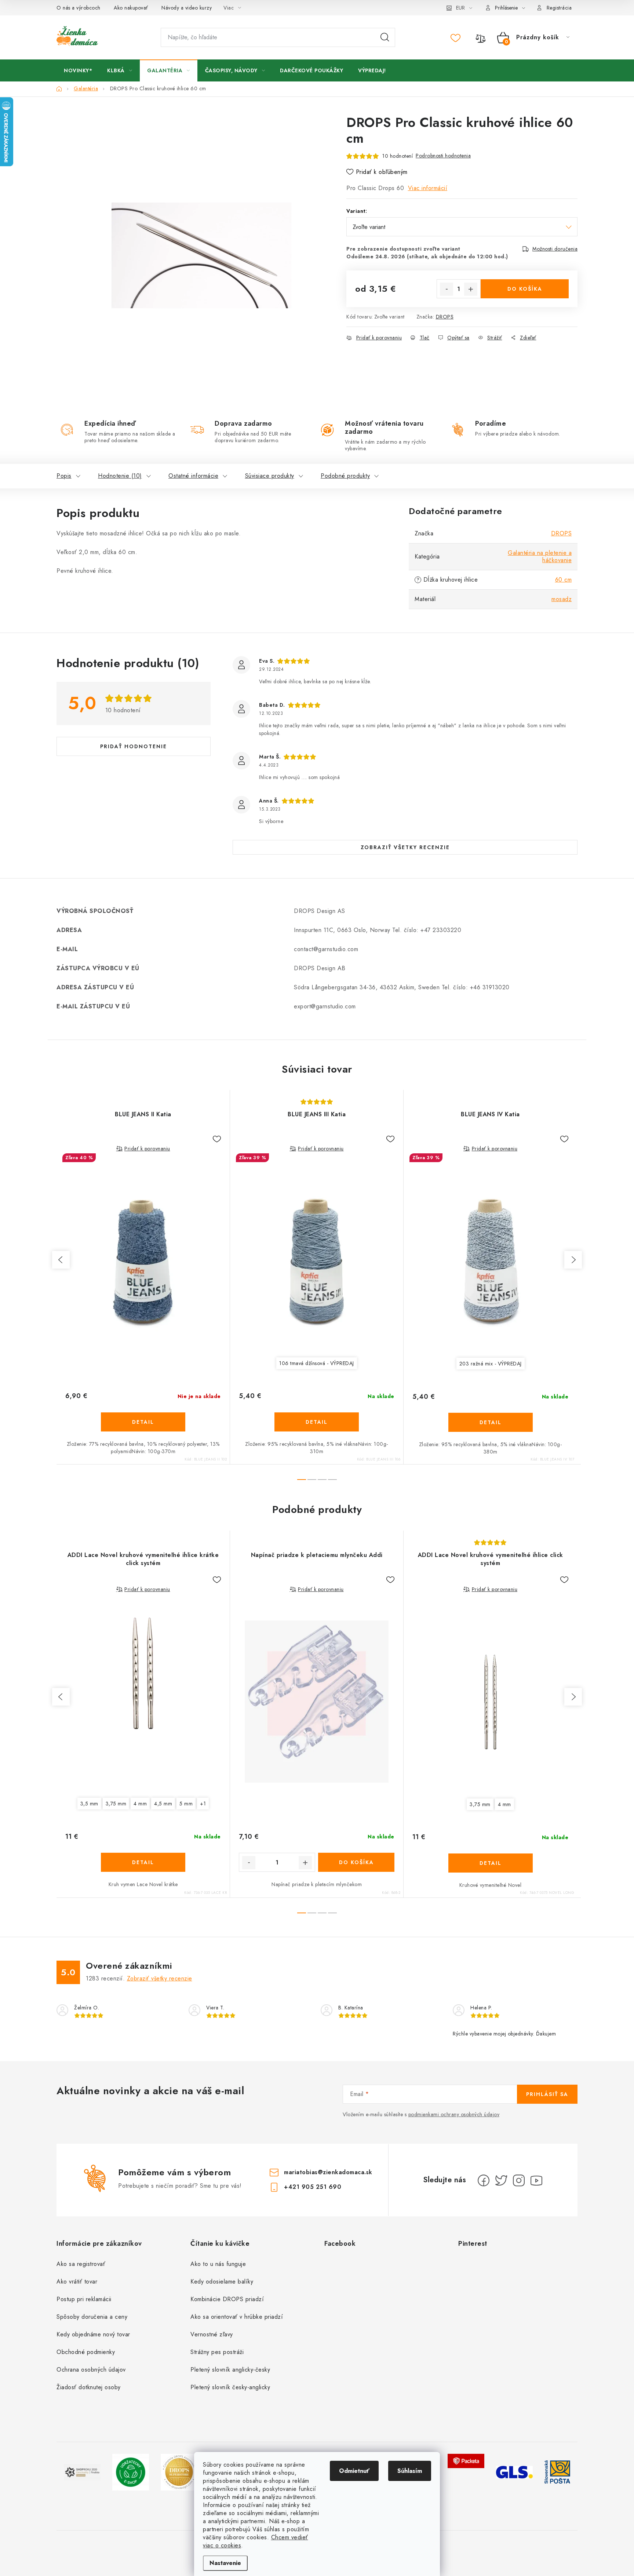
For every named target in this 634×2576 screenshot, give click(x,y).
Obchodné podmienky (86, 2352)
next (573, 1260)
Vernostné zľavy (212, 2334)
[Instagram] (519, 2180)
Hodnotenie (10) (120, 476)
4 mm (140, 1804)
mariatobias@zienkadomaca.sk (328, 2172)
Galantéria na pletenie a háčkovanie (540, 556)
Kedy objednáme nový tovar (93, 2334)
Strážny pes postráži (217, 2352)
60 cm (564, 580)
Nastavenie (225, 2563)
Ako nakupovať (131, 8)
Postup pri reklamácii (84, 2299)
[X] (501, 2180)
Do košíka (525, 289)
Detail (143, 1422)
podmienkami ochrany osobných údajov (454, 2114)
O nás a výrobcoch (79, 8)
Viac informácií (428, 188)
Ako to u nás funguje (218, 2264)
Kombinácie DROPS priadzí (227, 2299)
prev (61, 1260)
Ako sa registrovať (81, 2264)
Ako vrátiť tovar (77, 2282)
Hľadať (385, 37)
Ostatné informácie (193, 476)
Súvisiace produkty (270, 476)
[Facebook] (484, 2180)
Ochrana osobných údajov (91, 2370)
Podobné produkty (345, 476)
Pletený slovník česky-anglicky (230, 2387)
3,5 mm (89, 1804)
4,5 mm (163, 1804)
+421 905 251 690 (313, 2187)
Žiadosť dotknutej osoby (89, 2387)
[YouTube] (536, 2180)
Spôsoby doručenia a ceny (92, 2317)
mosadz (562, 599)
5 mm (186, 1804)
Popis (64, 476)
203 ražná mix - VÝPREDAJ (491, 1364)
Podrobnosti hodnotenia (443, 156)
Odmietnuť (354, 2471)
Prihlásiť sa (547, 2094)
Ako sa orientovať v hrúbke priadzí (237, 2317)
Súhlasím (410, 2471)
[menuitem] (78, 70)
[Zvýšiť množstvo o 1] (471, 289)
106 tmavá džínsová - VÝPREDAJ (317, 1363)
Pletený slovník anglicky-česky (230, 2370)
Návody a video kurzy (187, 8)
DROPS (445, 317)
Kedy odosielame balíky (222, 2282)
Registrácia (559, 8)
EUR (460, 8)
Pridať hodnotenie (134, 746)
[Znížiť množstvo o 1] (447, 289)
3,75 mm (116, 1804)
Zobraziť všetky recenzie (405, 847)
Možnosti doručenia (555, 249)
